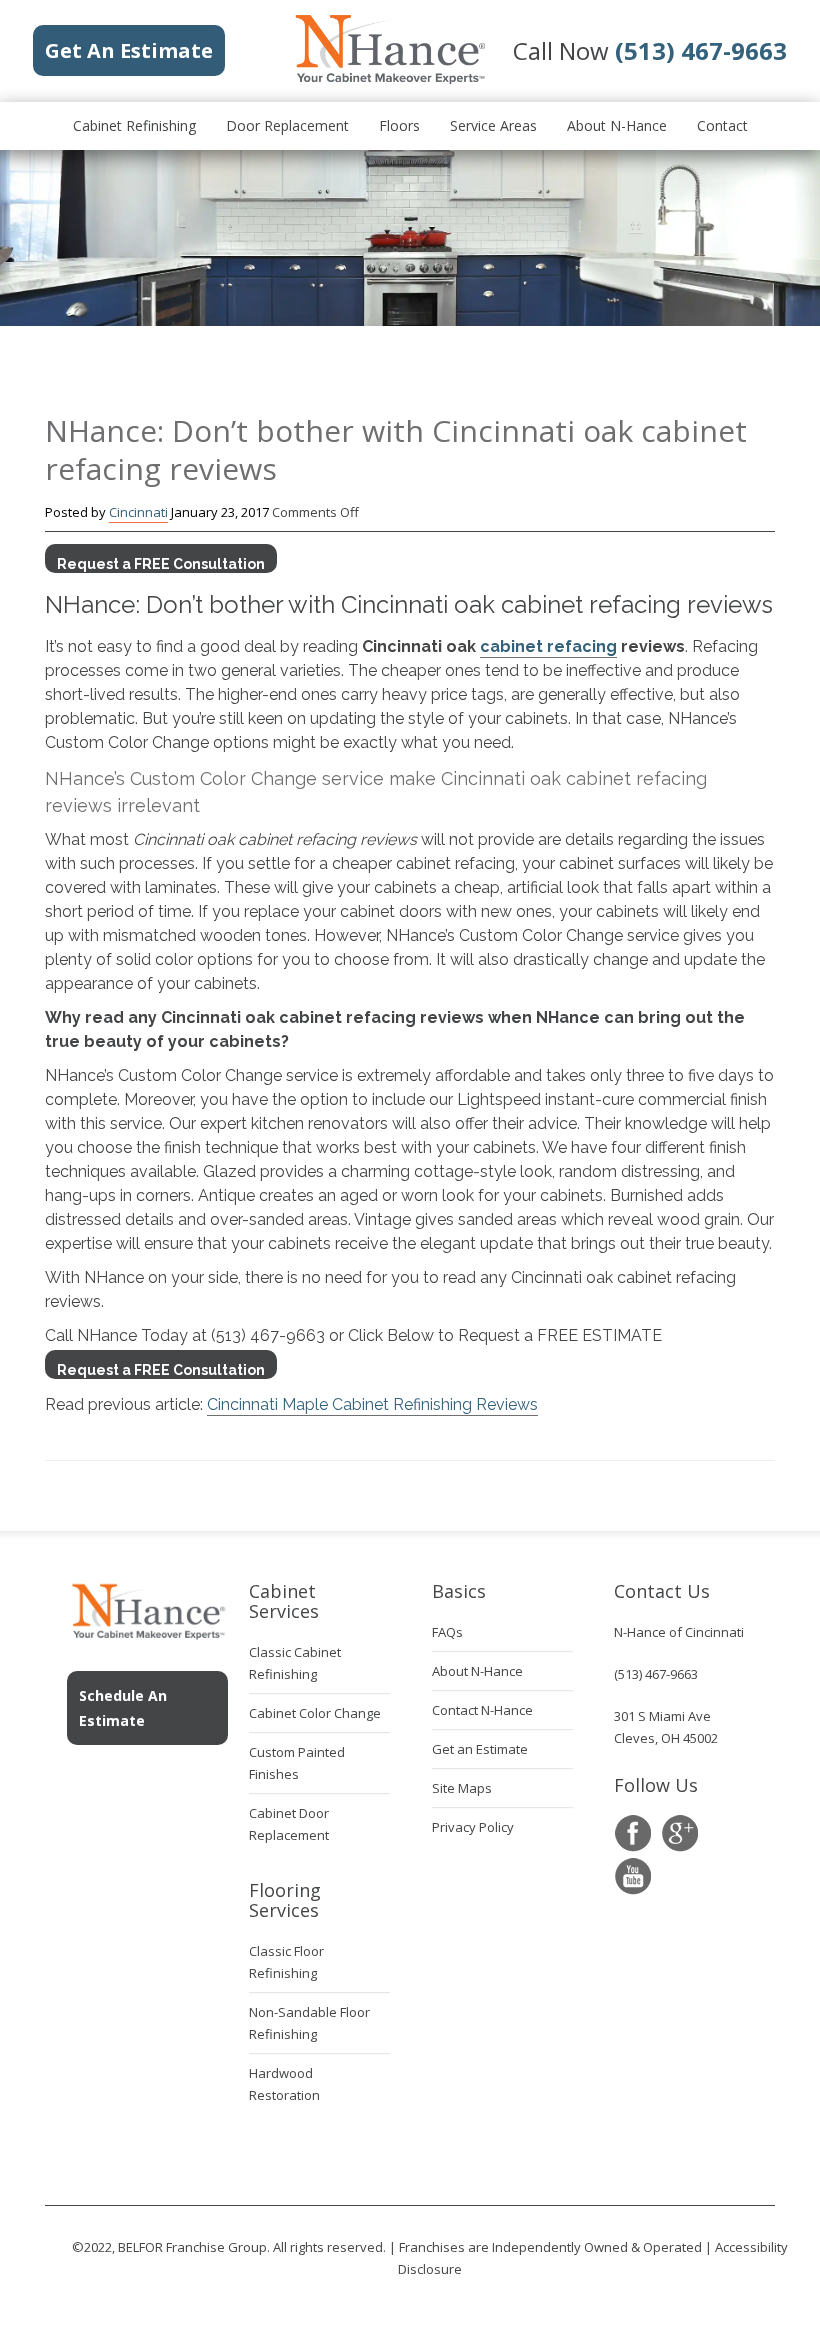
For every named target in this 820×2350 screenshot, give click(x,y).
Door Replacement (287, 125)
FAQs (447, 1632)
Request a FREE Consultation (161, 564)
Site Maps (462, 1788)
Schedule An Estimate (123, 1708)
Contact (722, 125)
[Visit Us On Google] (679, 1833)
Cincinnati (138, 512)
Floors (399, 125)
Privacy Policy (473, 1827)
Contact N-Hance (482, 1710)
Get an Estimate (480, 1749)
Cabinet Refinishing (134, 125)
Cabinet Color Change (315, 1713)
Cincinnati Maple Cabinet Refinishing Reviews (372, 1404)
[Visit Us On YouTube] (632, 1876)
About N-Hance (617, 125)
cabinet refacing (548, 646)
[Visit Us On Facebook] (632, 1833)
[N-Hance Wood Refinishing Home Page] (389, 80)
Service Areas (493, 125)
